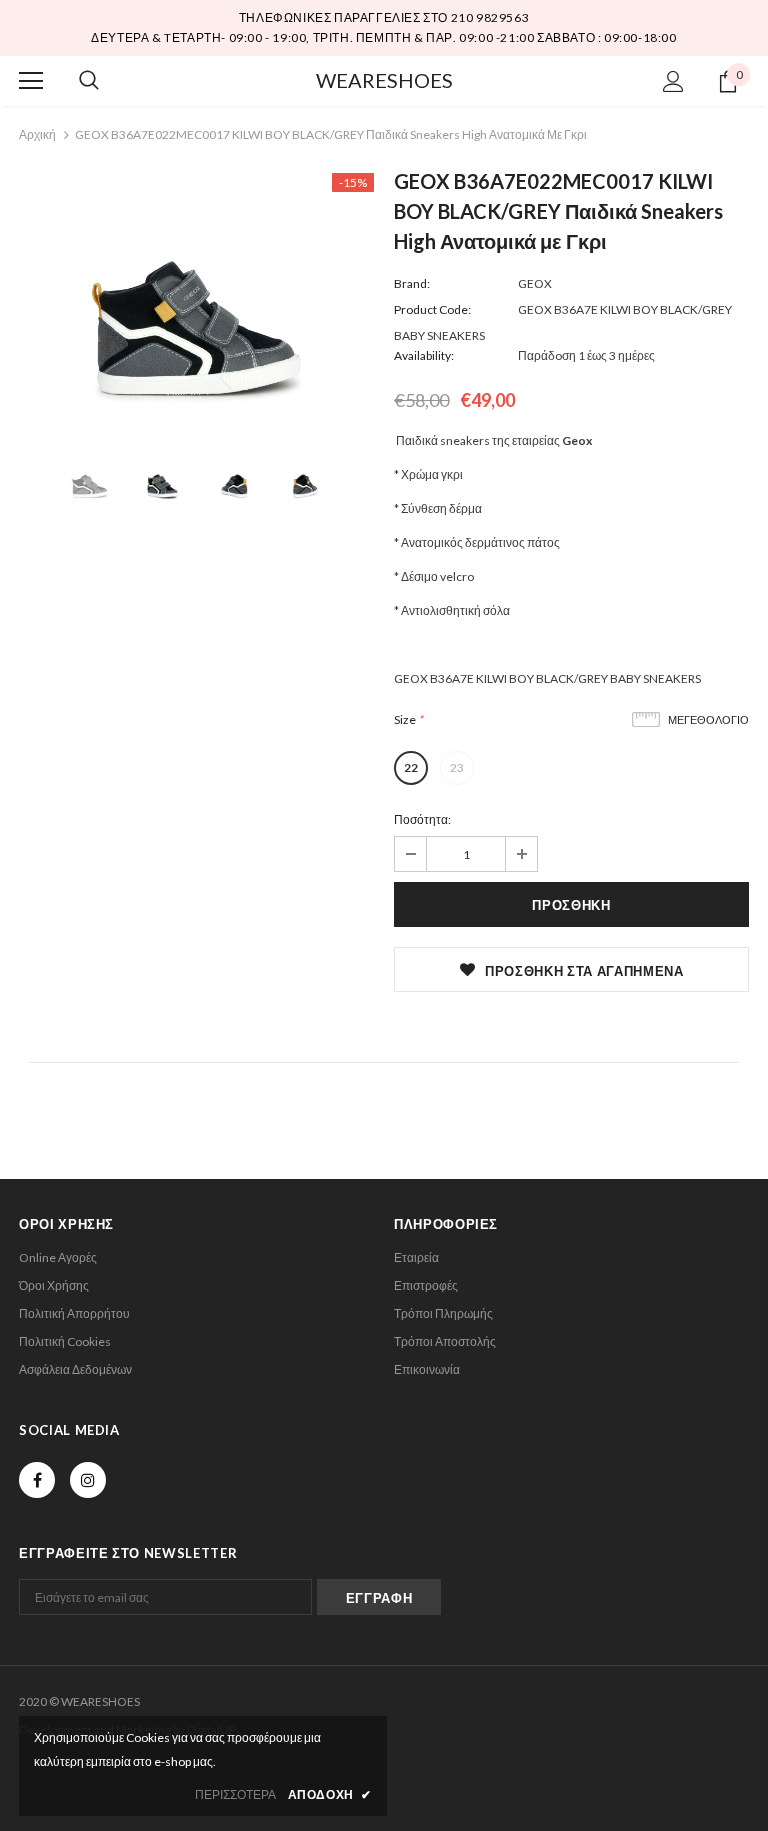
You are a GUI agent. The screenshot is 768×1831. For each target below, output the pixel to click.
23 (457, 767)
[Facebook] (37, 1480)
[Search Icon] (89, 81)
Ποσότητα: (422, 819)
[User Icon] (673, 81)
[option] (196, 291)
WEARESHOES (384, 80)
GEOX (535, 283)
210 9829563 (490, 17)
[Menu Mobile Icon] (31, 81)
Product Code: (432, 309)
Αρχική (37, 134)
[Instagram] (88, 1480)
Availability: (424, 355)
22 (411, 767)
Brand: (412, 283)
